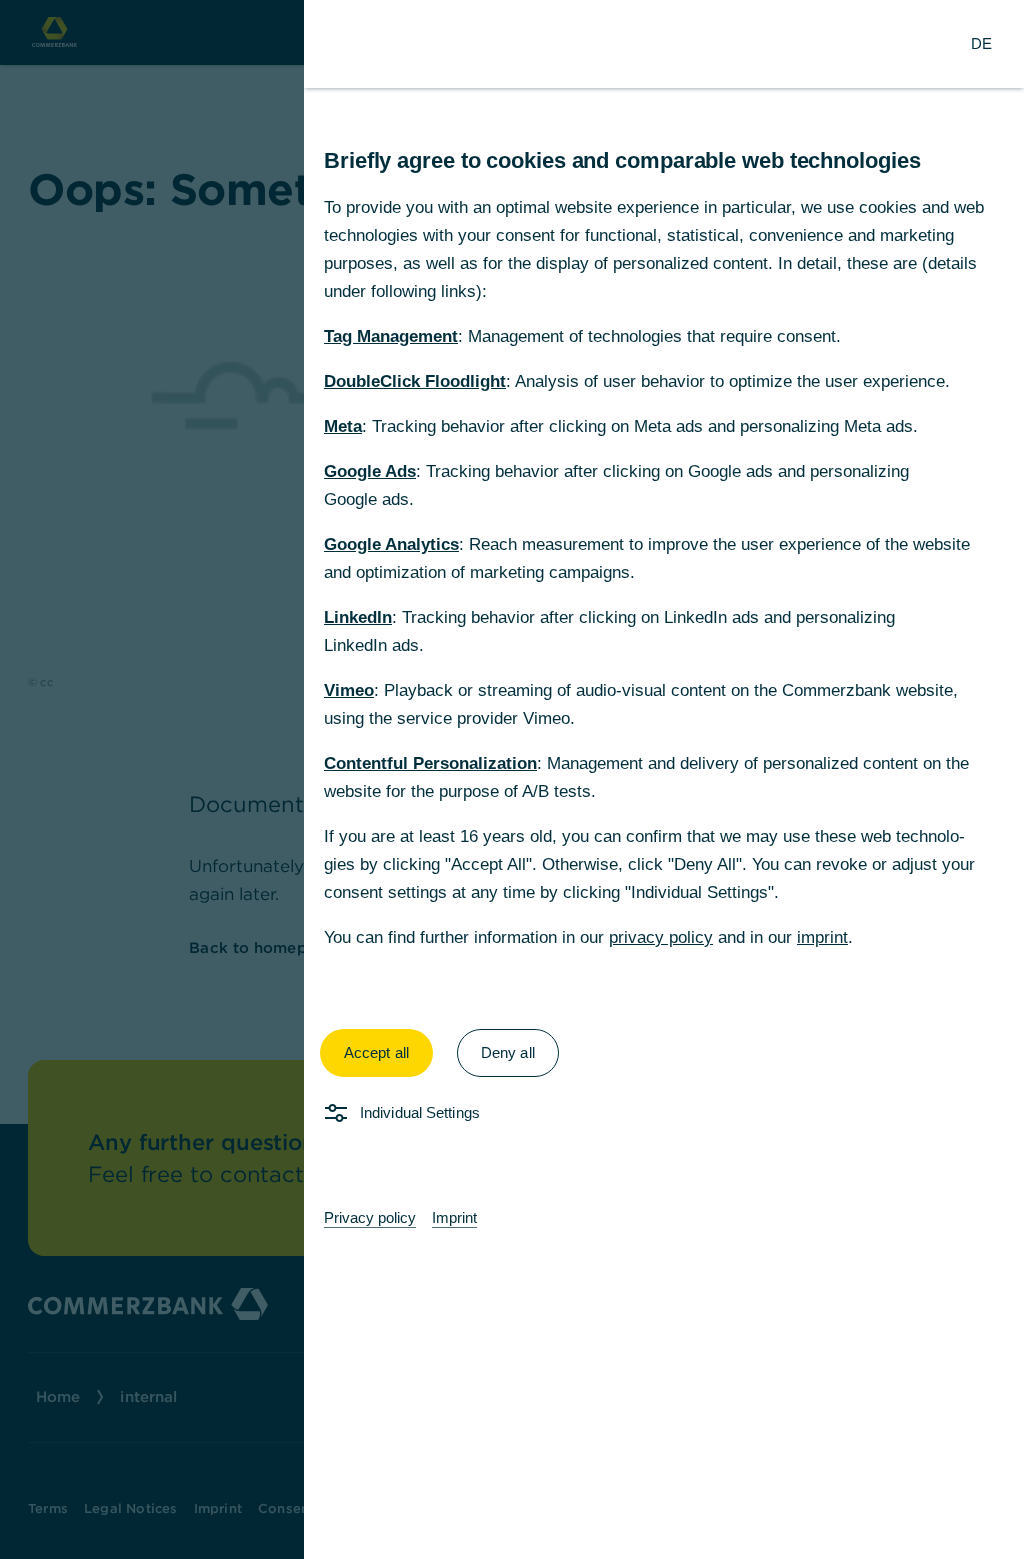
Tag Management (391, 336)
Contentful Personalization (430, 763)
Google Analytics (391, 544)
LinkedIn (358, 617)
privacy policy (661, 937)
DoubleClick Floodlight (415, 381)
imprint (822, 937)
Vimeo (349, 690)
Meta (343, 426)
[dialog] (512, 779)
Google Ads (370, 471)
